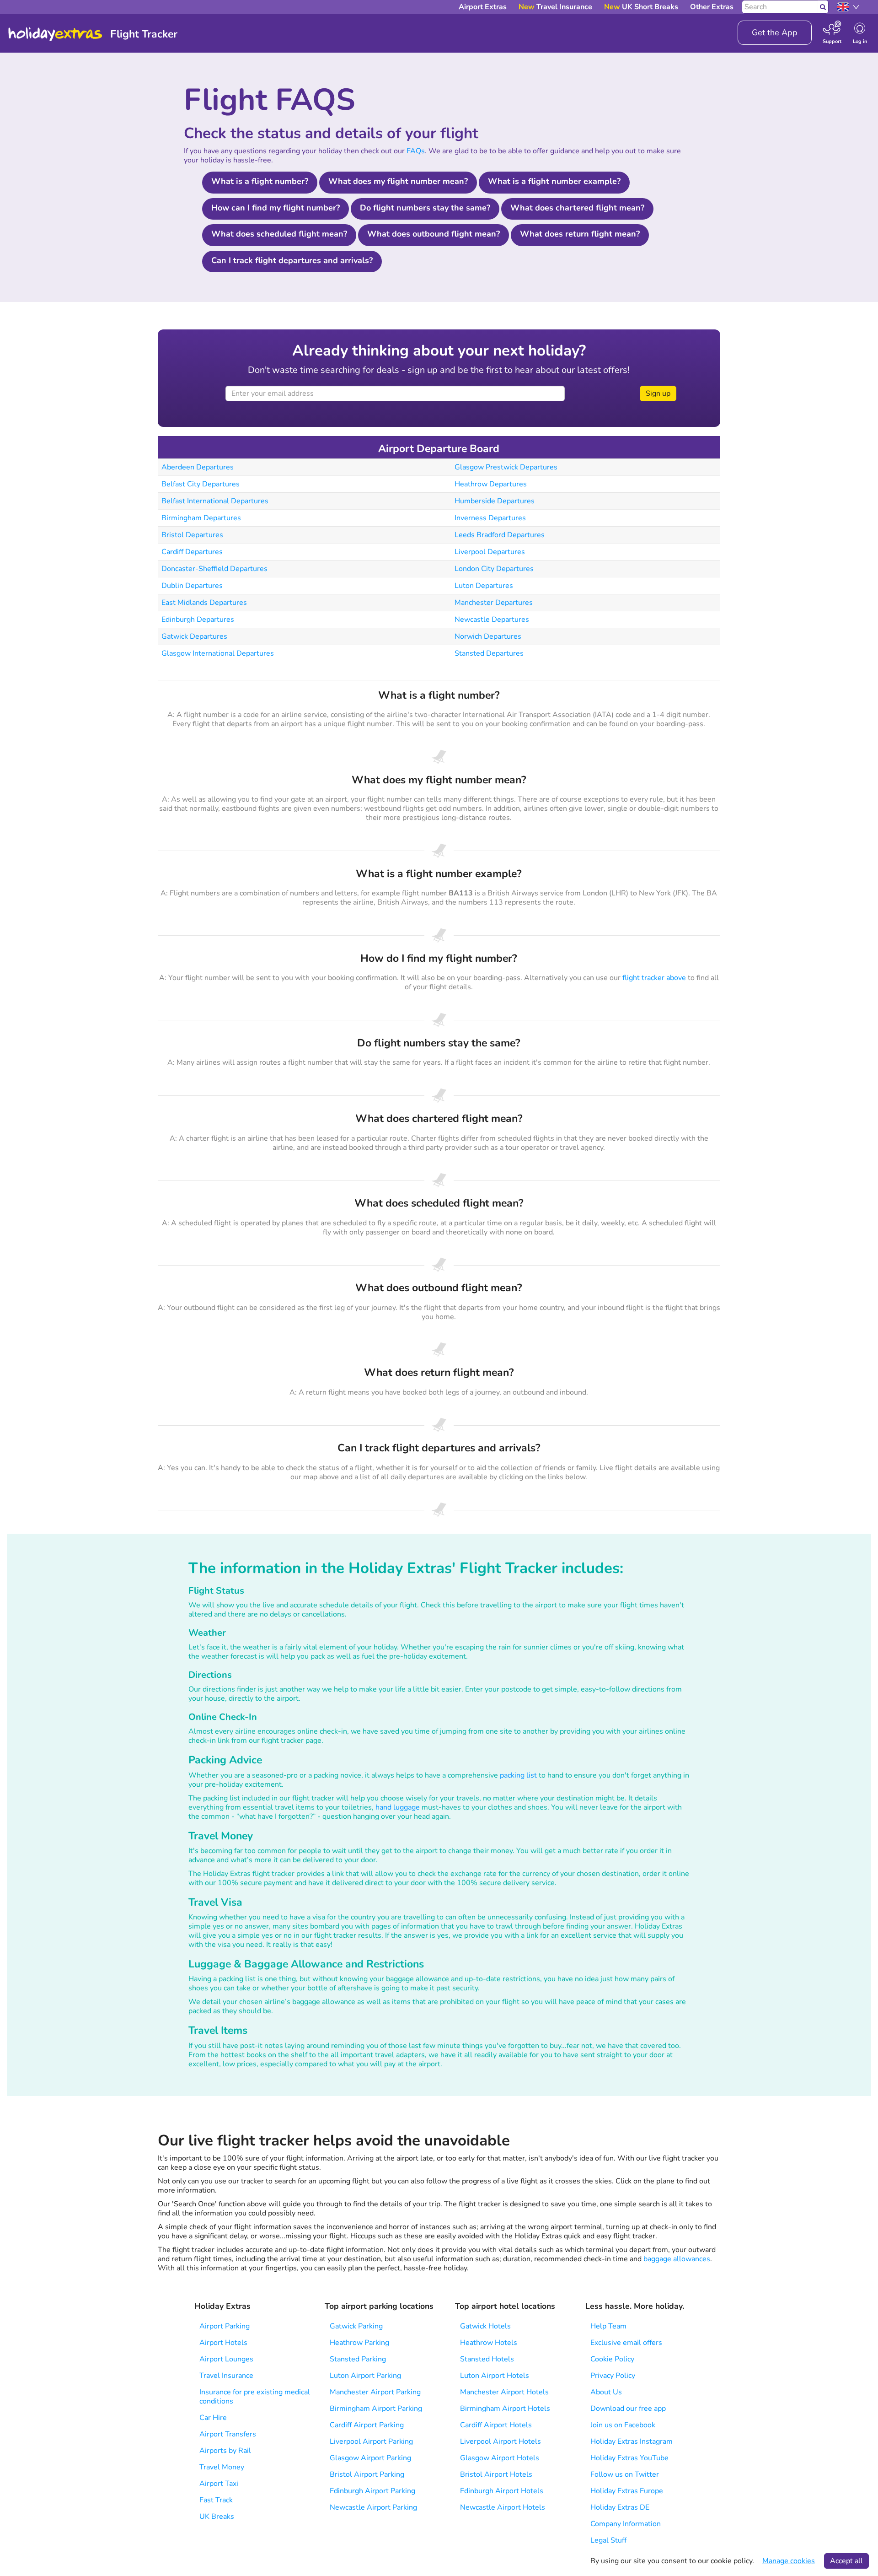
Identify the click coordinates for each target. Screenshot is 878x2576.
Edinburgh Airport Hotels (502, 2491)
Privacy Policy (613, 2376)
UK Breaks (217, 2517)
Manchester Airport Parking (375, 2392)
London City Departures (494, 569)
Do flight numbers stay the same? (425, 208)
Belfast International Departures (215, 501)
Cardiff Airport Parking (367, 2425)
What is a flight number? (260, 181)
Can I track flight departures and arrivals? (292, 260)
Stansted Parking (358, 2359)
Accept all (846, 2561)
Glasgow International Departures (218, 653)
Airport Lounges (226, 2359)
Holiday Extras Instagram (632, 2441)
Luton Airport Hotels (495, 2376)
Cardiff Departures (192, 552)
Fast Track (216, 2500)
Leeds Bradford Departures (500, 535)
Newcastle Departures (492, 620)
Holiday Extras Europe (627, 2491)
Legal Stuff (608, 2540)
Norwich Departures (488, 636)
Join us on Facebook (623, 2425)
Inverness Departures (490, 518)
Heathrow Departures (491, 484)
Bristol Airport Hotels (496, 2474)
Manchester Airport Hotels (504, 2392)
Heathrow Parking (359, 2343)
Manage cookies (789, 2561)
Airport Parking (225, 2326)
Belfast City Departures (201, 484)
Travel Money (222, 2467)
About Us (606, 2392)
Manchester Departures (494, 603)
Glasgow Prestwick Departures (506, 467)
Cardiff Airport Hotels (496, 2425)
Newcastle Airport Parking (373, 2507)
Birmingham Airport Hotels (505, 2409)
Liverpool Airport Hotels (501, 2441)
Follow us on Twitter (625, 2474)
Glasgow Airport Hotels (500, 2458)
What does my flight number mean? (398, 181)
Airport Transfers (228, 2434)
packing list (518, 1775)
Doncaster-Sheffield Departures (214, 569)
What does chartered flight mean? (577, 208)
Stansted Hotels (487, 2359)
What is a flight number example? (554, 181)
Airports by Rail (225, 2451)
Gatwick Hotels (485, 2326)
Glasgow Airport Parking (370, 2458)
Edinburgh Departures (198, 620)
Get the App (775, 32)
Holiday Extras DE (620, 2507)
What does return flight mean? (580, 234)
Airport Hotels (223, 2343)
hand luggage (398, 1807)
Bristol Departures (192, 535)
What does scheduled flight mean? (279, 234)
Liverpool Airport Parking (371, 2441)
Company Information (626, 2524)
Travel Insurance (226, 2376)
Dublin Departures (192, 586)
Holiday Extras (55, 34)
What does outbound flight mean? (434, 234)
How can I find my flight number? (276, 208)
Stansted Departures (489, 653)
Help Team (608, 2326)
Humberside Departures (495, 501)
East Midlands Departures (204, 603)
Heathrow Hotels (489, 2343)
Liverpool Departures (490, 552)
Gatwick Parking (356, 2326)
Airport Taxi (219, 2484)
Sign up (658, 393)
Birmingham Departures (201, 518)
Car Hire (213, 2418)
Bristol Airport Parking (367, 2474)
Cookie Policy (612, 2359)
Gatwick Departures (194, 636)
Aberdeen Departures (198, 467)
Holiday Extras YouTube (629, 2458)
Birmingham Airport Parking (376, 2409)
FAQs (416, 151)
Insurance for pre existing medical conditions (255, 2397)
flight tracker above (654, 978)
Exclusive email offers (626, 2343)
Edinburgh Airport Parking (372, 2491)
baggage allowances (677, 2259)
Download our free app (628, 2409)
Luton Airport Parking (365, 2376)
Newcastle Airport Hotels (503, 2507)
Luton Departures (484, 586)
